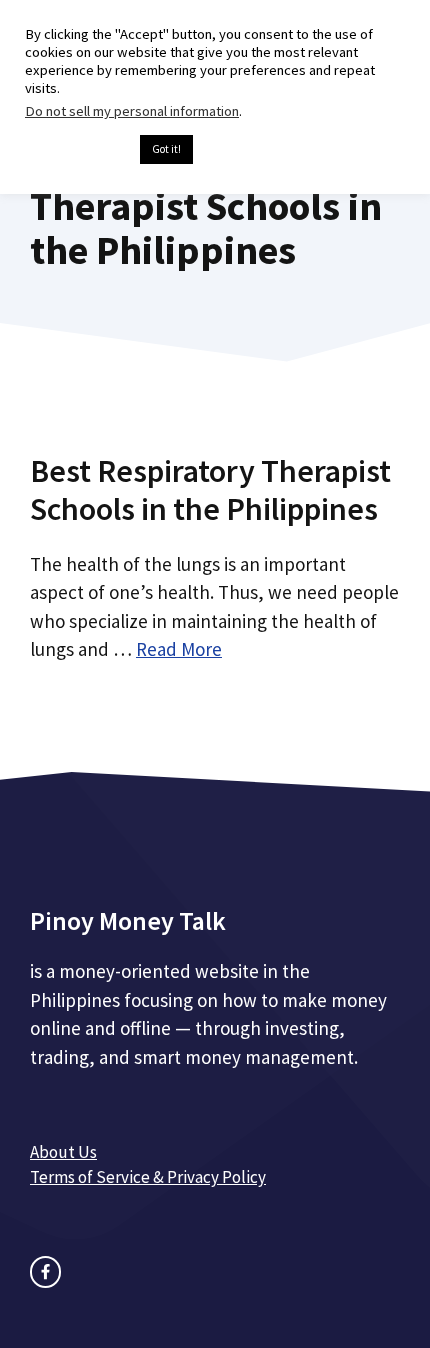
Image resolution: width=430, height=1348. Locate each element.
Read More (179, 649)
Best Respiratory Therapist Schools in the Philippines (210, 490)
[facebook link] (45, 1271)
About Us (63, 1152)
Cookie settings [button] (77, 150)
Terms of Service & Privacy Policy (148, 1177)
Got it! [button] (166, 149)
